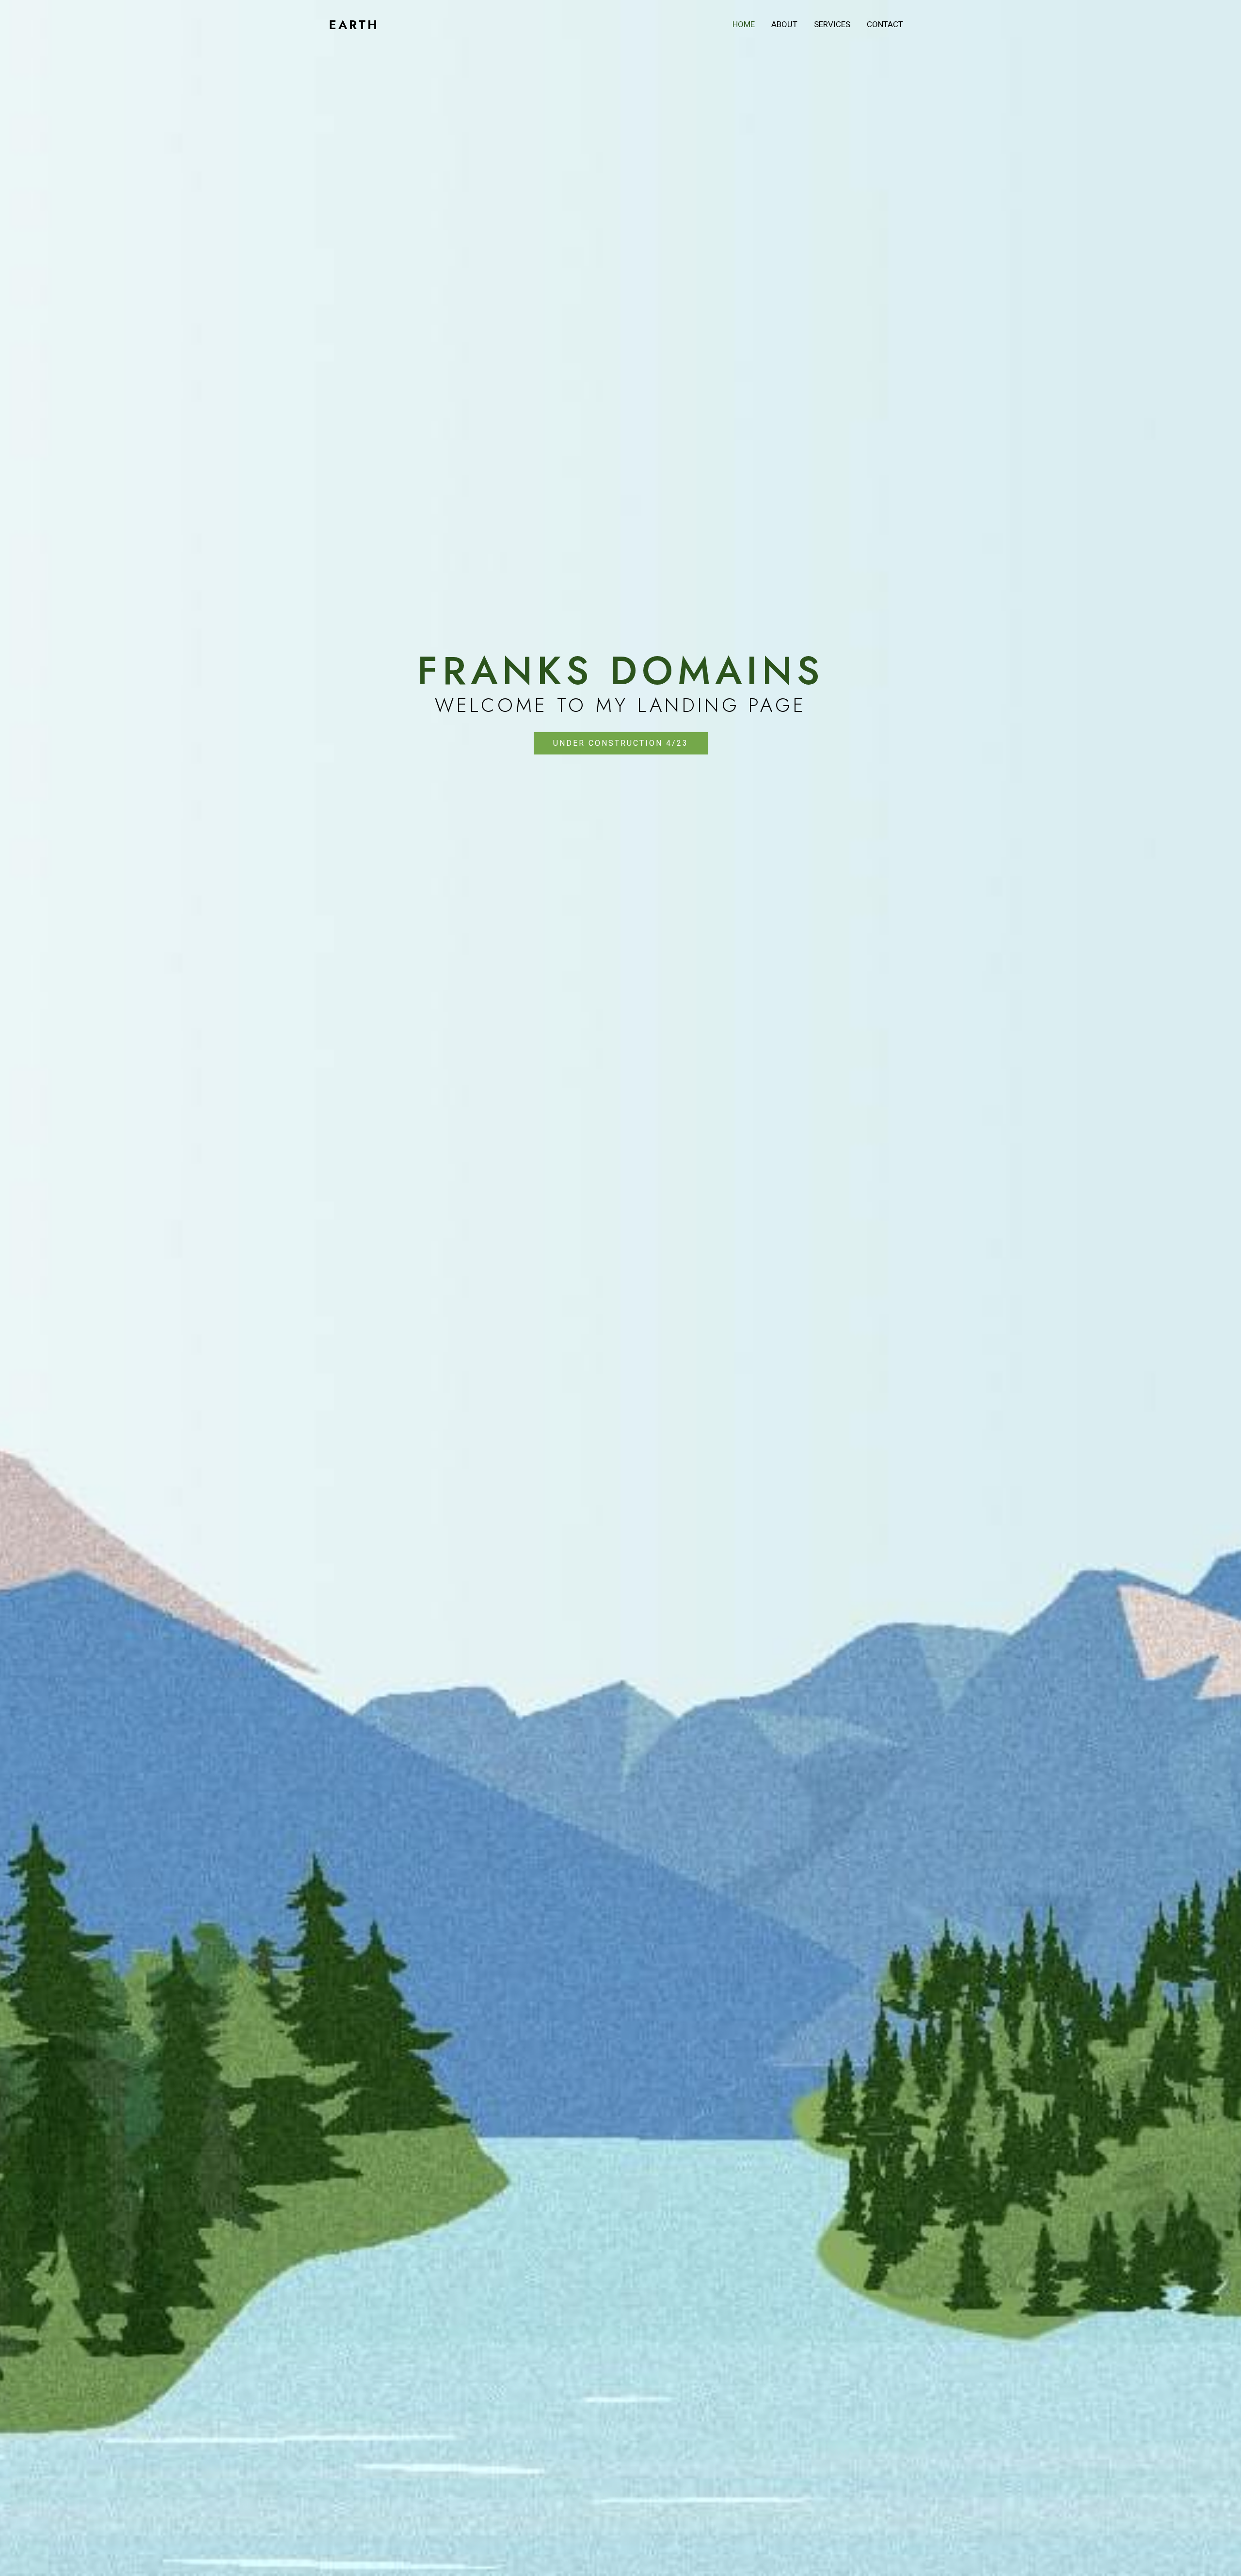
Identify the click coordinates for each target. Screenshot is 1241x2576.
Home (744, 24)
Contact (885, 24)
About (784, 24)
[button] (621, 743)
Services (832, 24)
